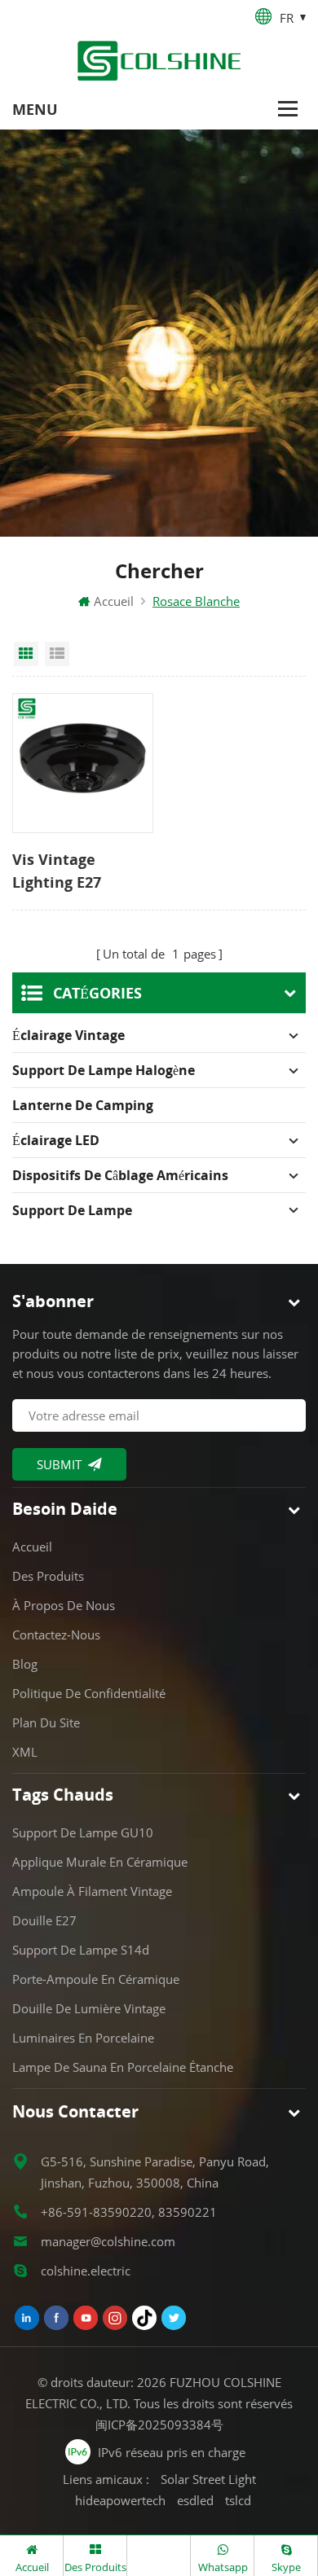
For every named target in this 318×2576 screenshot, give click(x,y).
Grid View (26, 654)
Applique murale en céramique (100, 1862)
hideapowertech (120, 2500)
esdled (195, 2500)
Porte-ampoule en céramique (96, 1979)
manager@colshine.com (108, 2241)
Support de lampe (72, 1210)
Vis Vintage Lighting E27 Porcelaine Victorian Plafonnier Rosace (79, 871)
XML (25, 1752)
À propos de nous (64, 1605)
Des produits (48, 1576)
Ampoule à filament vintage (92, 1891)
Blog (25, 1664)
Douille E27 (44, 1920)
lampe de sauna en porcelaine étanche (123, 2067)
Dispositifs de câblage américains (120, 1175)
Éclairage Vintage (68, 1035)
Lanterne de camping (83, 1105)
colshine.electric (86, 2271)
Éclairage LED (56, 1140)
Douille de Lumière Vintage (89, 2008)
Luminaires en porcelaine (83, 2038)
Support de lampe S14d (81, 1950)
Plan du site (46, 1722)
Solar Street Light (208, 2479)
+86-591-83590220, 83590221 (129, 2212)
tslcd (238, 2500)
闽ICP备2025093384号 (159, 2425)
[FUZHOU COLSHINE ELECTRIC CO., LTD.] (159, 61)
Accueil (114, 601)
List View (57, 654)
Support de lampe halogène (104, 1070)
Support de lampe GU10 (83, 1832)
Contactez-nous (56, 1635)
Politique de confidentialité (89, 1693)
